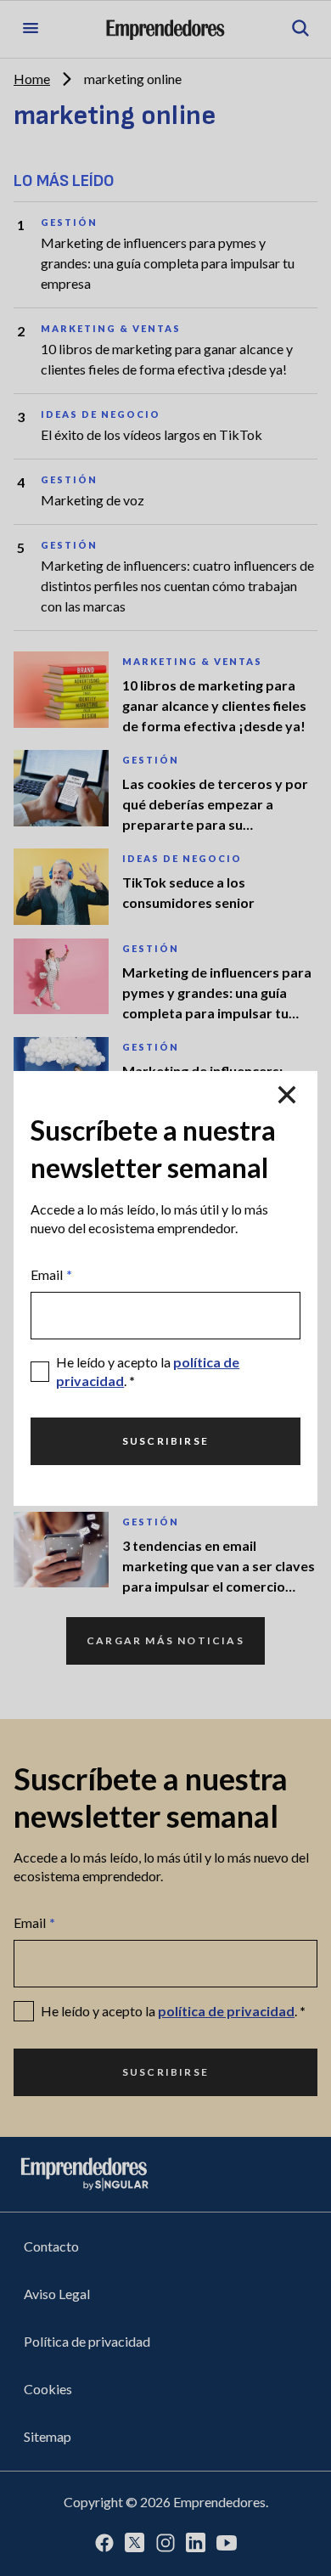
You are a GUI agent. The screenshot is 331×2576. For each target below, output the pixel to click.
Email (51, 1274)
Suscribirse (165, 1441)
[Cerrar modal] (287, 1095)
